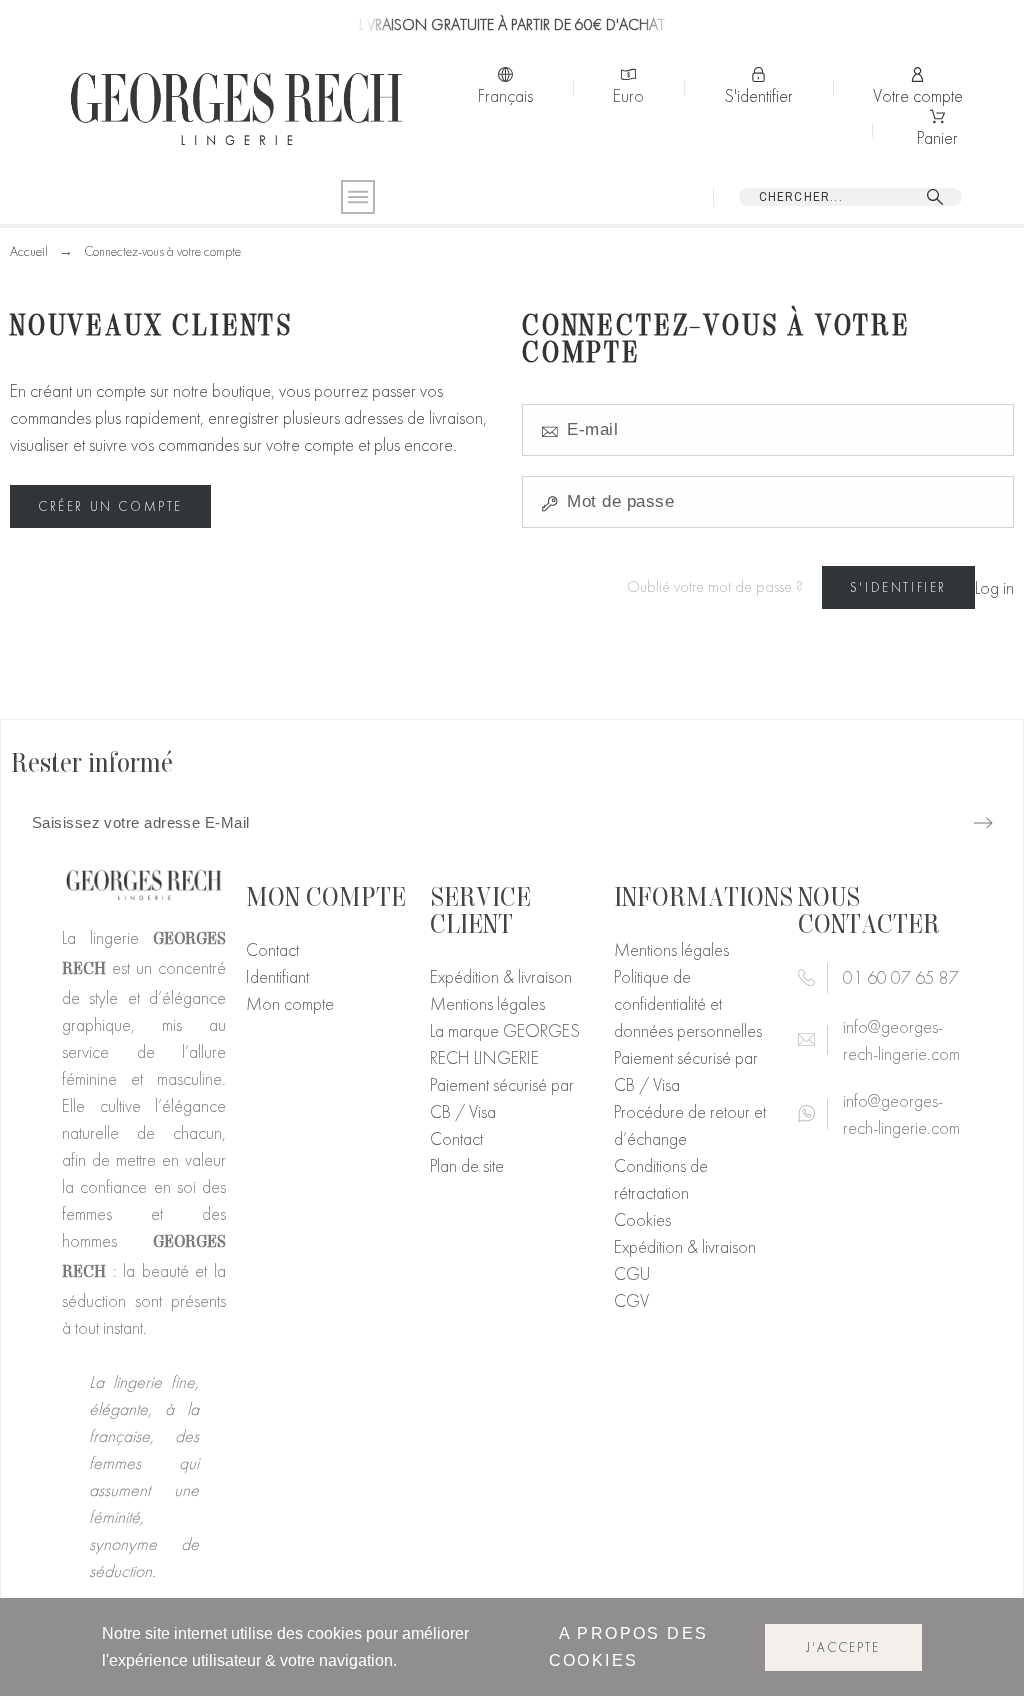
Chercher (938, 197)
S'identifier (898, 587)
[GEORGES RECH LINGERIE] (236, 109)
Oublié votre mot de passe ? (715, 587)
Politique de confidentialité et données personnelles (688, 1003)
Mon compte (290, 1003)
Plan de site (467, 1165)
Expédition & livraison (501, 976)
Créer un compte (110, 506)
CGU (632, 1273)
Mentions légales (487, 1003)
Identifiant (277, 976)
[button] (904, 1642)
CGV (631, 1300)
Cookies (642, 1219)
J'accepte (843, 1647)
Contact (272, 949)
